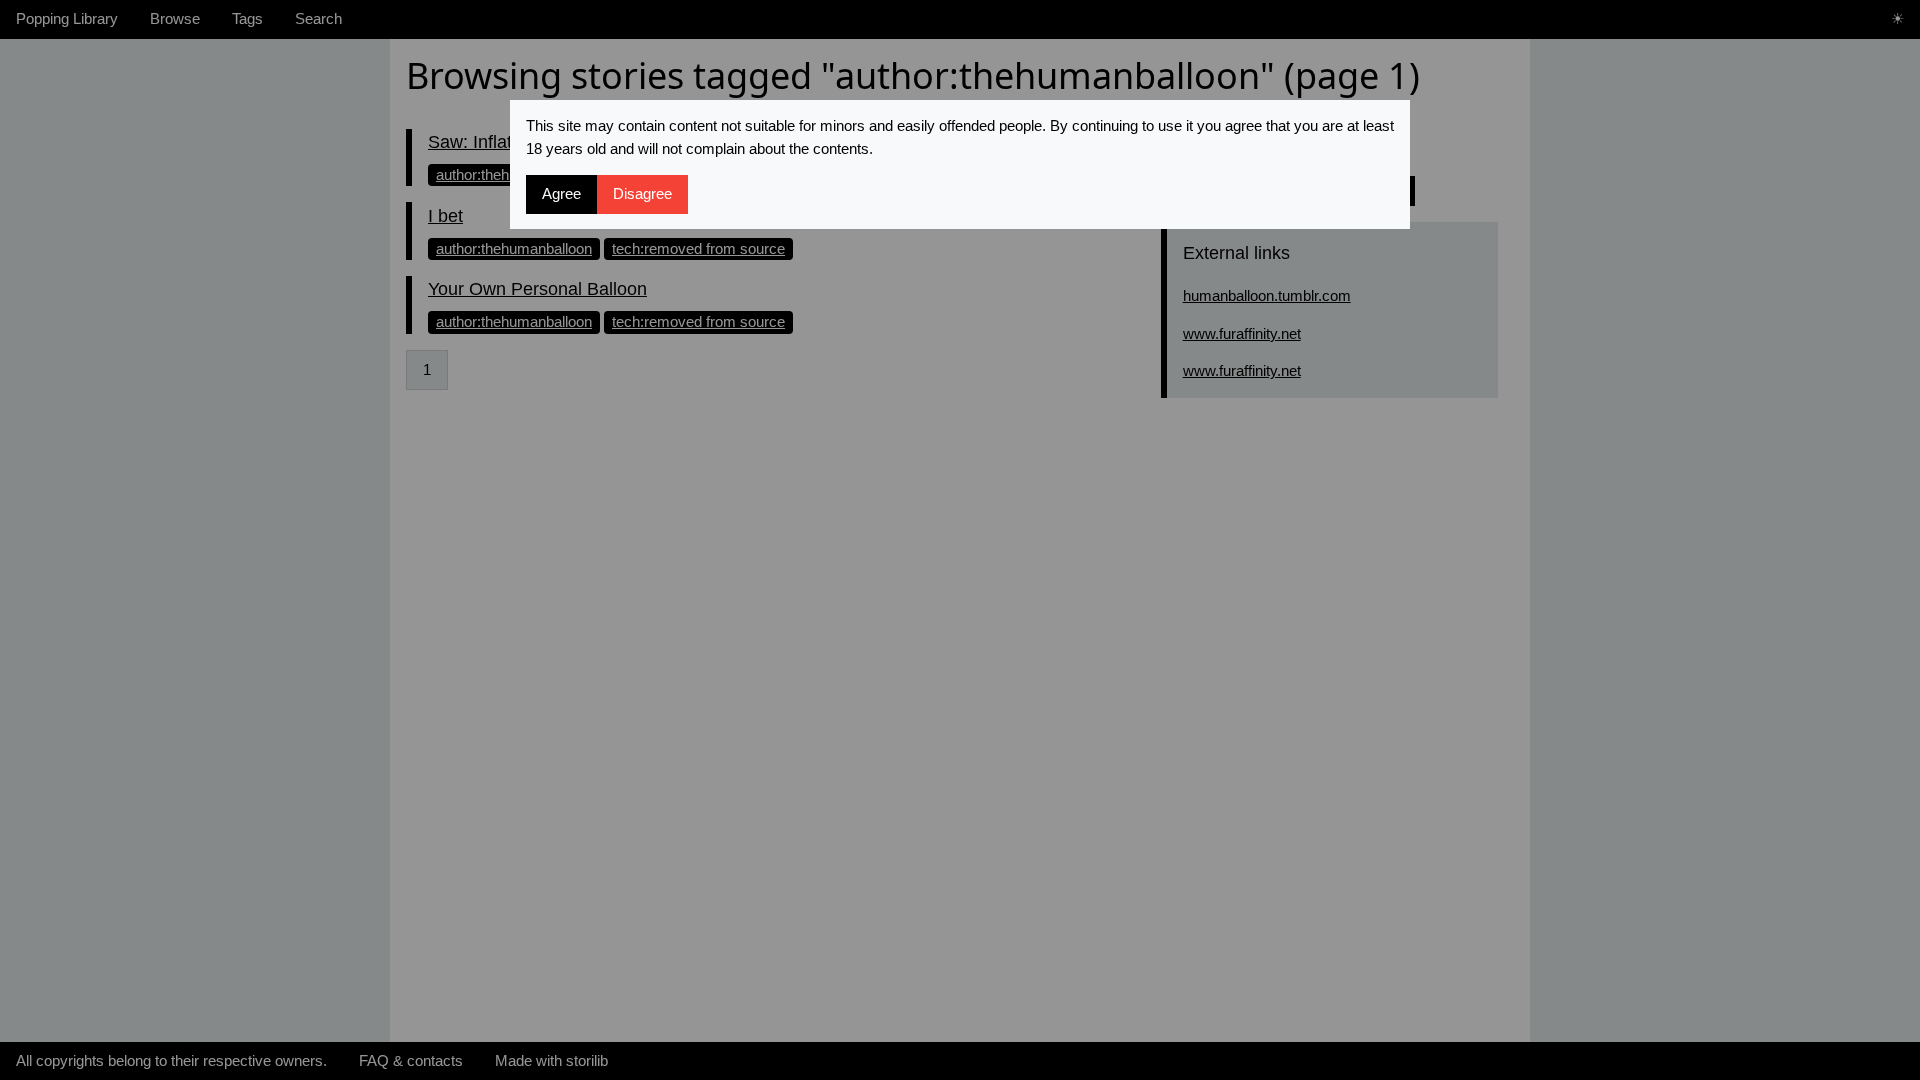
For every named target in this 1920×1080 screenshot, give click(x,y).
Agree (561, 193)
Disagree (642, 193)
